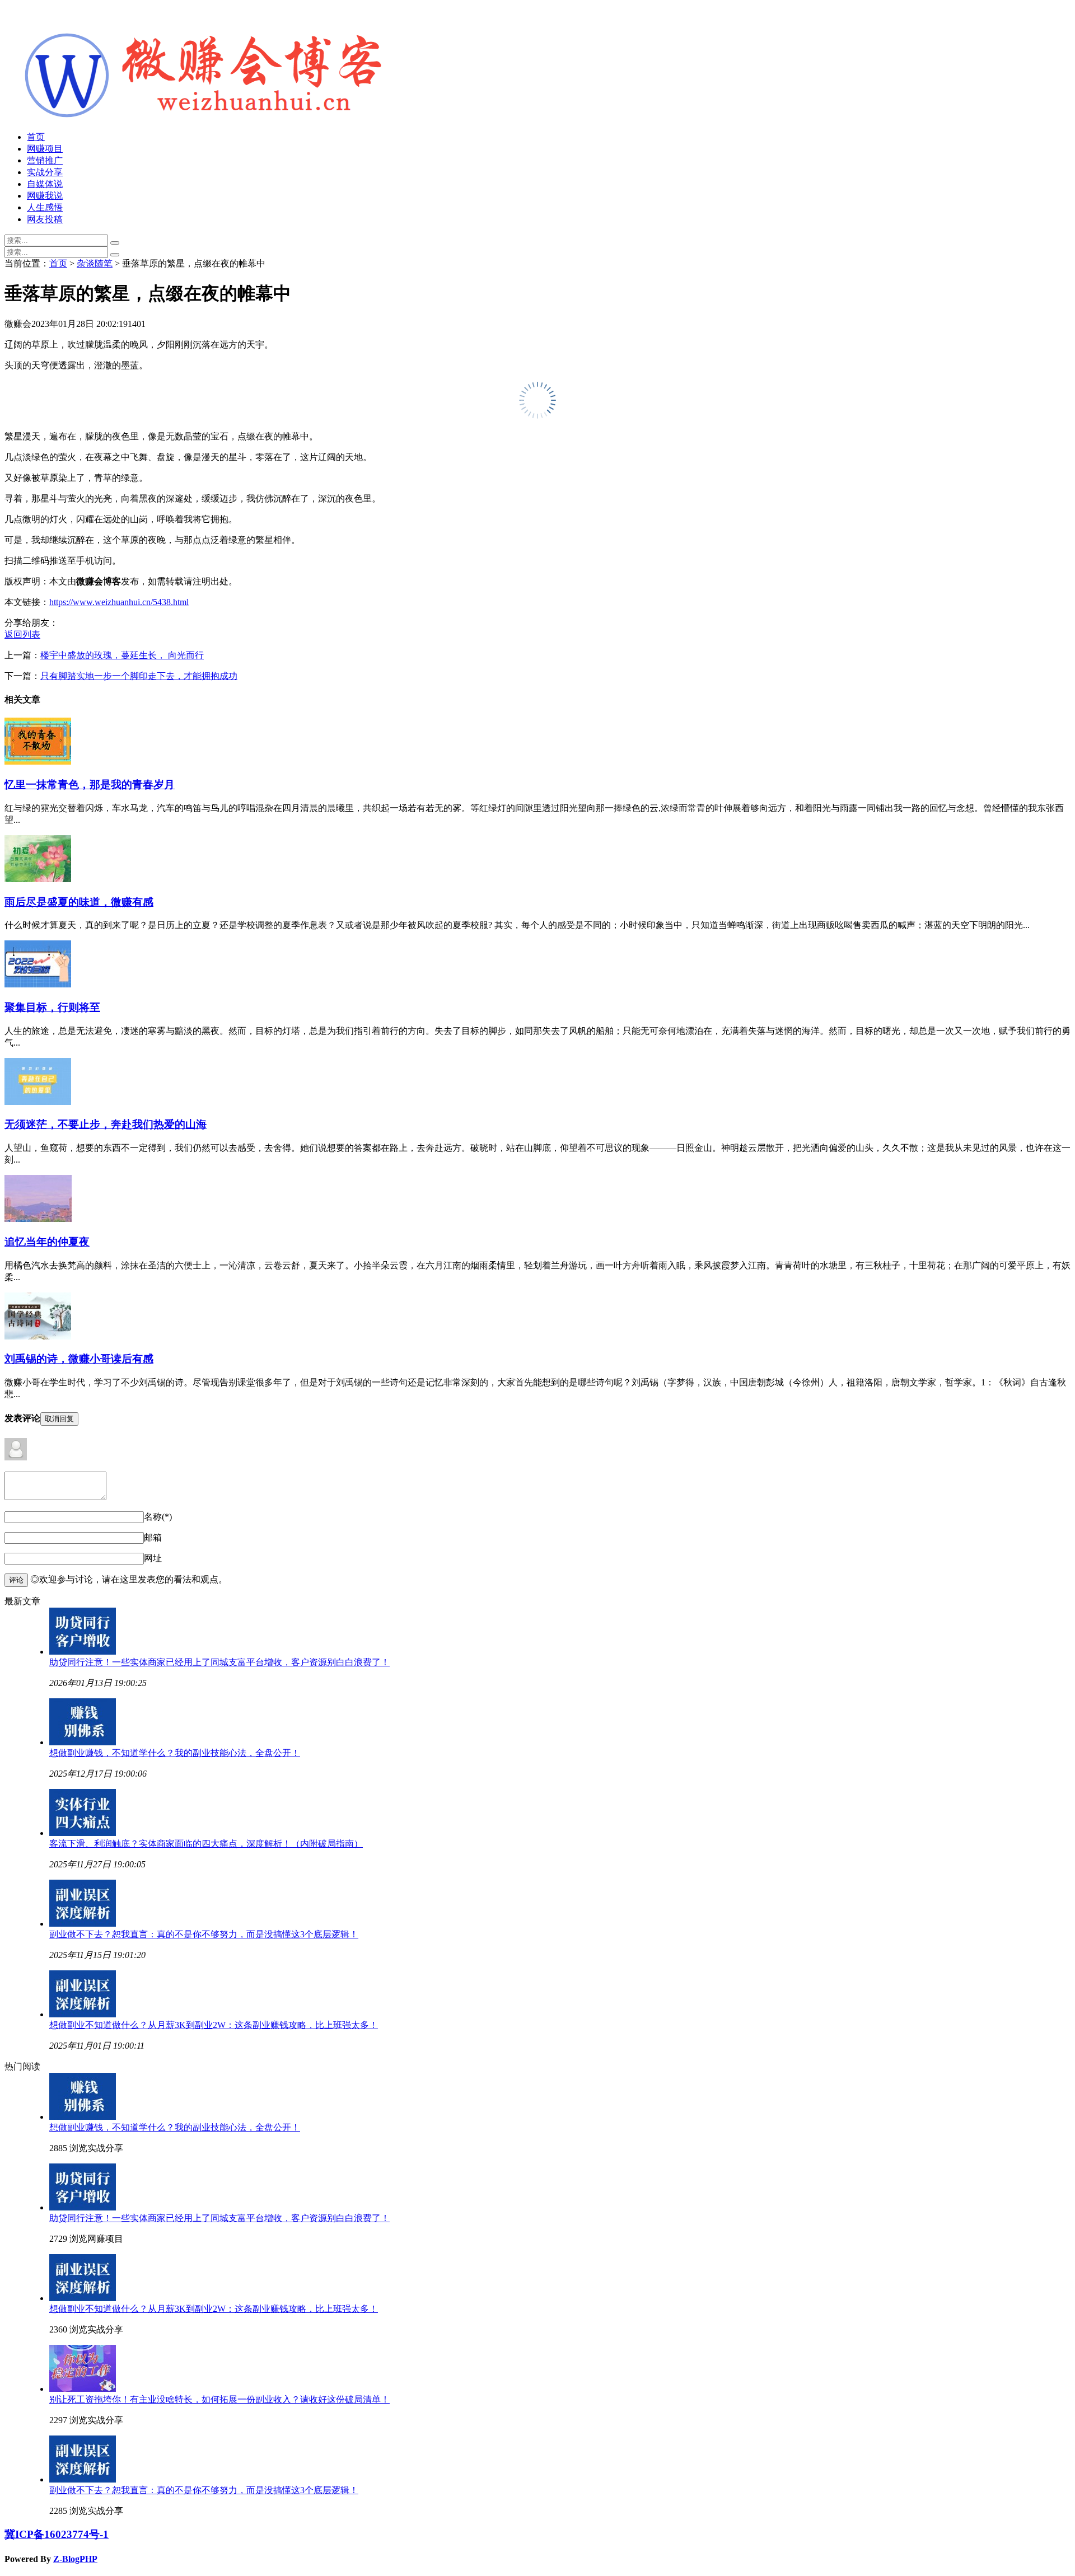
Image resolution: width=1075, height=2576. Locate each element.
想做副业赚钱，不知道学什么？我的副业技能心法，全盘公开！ (175, 1753)
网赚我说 (45, 196)
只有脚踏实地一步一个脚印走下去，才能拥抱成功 (139, 676)
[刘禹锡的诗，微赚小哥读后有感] (38, 1336)
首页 (36, 137)
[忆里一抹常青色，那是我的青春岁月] (38, 762)
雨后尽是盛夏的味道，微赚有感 (79, 902)
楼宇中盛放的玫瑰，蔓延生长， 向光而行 (122, 655)
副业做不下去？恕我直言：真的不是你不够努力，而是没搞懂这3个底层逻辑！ (204, 1934)
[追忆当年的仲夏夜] (38, 1219)
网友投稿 (45, 219)
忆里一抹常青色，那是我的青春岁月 (90, 784)
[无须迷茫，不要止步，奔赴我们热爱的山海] (38, 1102)
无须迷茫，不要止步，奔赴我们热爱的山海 (106, 1124)
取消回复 (59, 1419)
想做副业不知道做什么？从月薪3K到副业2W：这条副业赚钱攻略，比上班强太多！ (214, 2025)
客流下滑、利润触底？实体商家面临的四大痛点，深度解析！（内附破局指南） (206, 1844)
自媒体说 (45, 184)
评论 (16, 1580)
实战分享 (45, 172)
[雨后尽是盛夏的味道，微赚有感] (38, 879)
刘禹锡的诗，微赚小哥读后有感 (79, 1359)
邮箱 (153, 1537)
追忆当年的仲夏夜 (47, 1242)
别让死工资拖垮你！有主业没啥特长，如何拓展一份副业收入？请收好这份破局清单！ (219, 2399)
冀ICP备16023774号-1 (57, 2534)
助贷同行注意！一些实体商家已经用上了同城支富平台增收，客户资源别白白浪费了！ (219, 1662)
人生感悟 (45, 207)
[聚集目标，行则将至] (38, 984)
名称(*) (158, 1517)
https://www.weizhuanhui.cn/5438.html (119, 602)
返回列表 (22, 634)
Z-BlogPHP (75, 2559)
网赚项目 (45, 149)
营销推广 (45, 160)
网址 (153, 1558)
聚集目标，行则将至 (52, 1007)
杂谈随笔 (95, 263)
